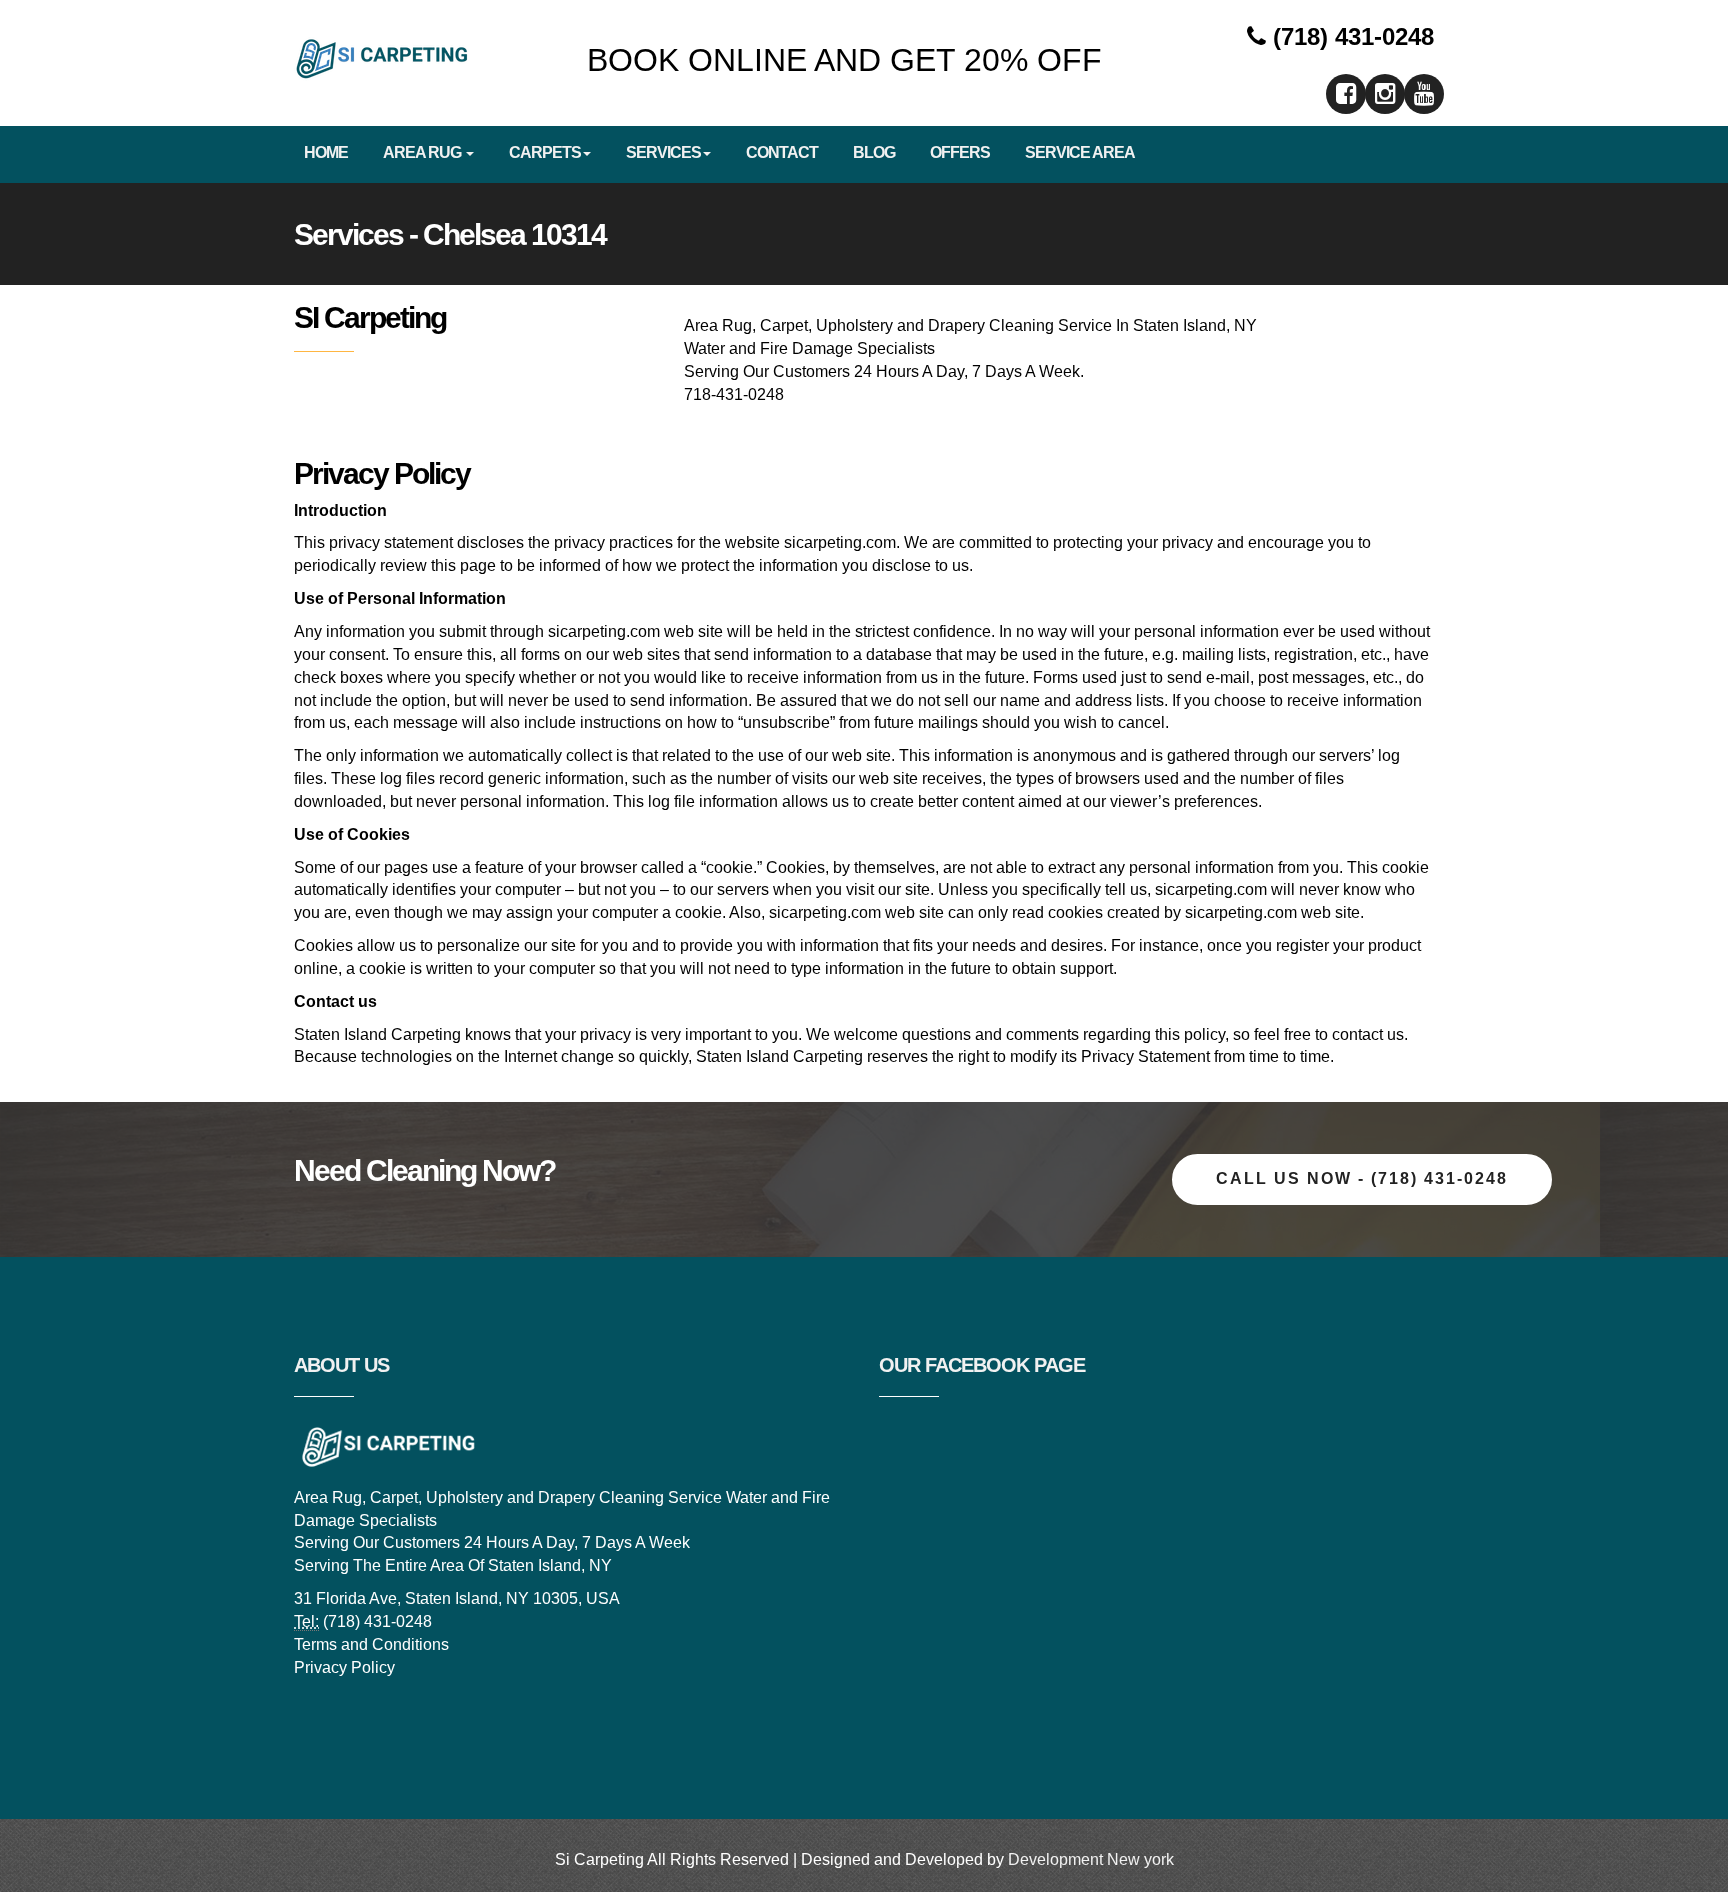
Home (326, 152)
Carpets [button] (545, 152)
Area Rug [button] (423, 152)
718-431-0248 (734, 394)
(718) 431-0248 (1350, 36)
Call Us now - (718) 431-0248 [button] (1362, 1178)
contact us (1368, 1034)
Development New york (1091, 1859)
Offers (960, 152)
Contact (782, 152)
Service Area (1080, 152)
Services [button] (663, 152)
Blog (874, 152)
